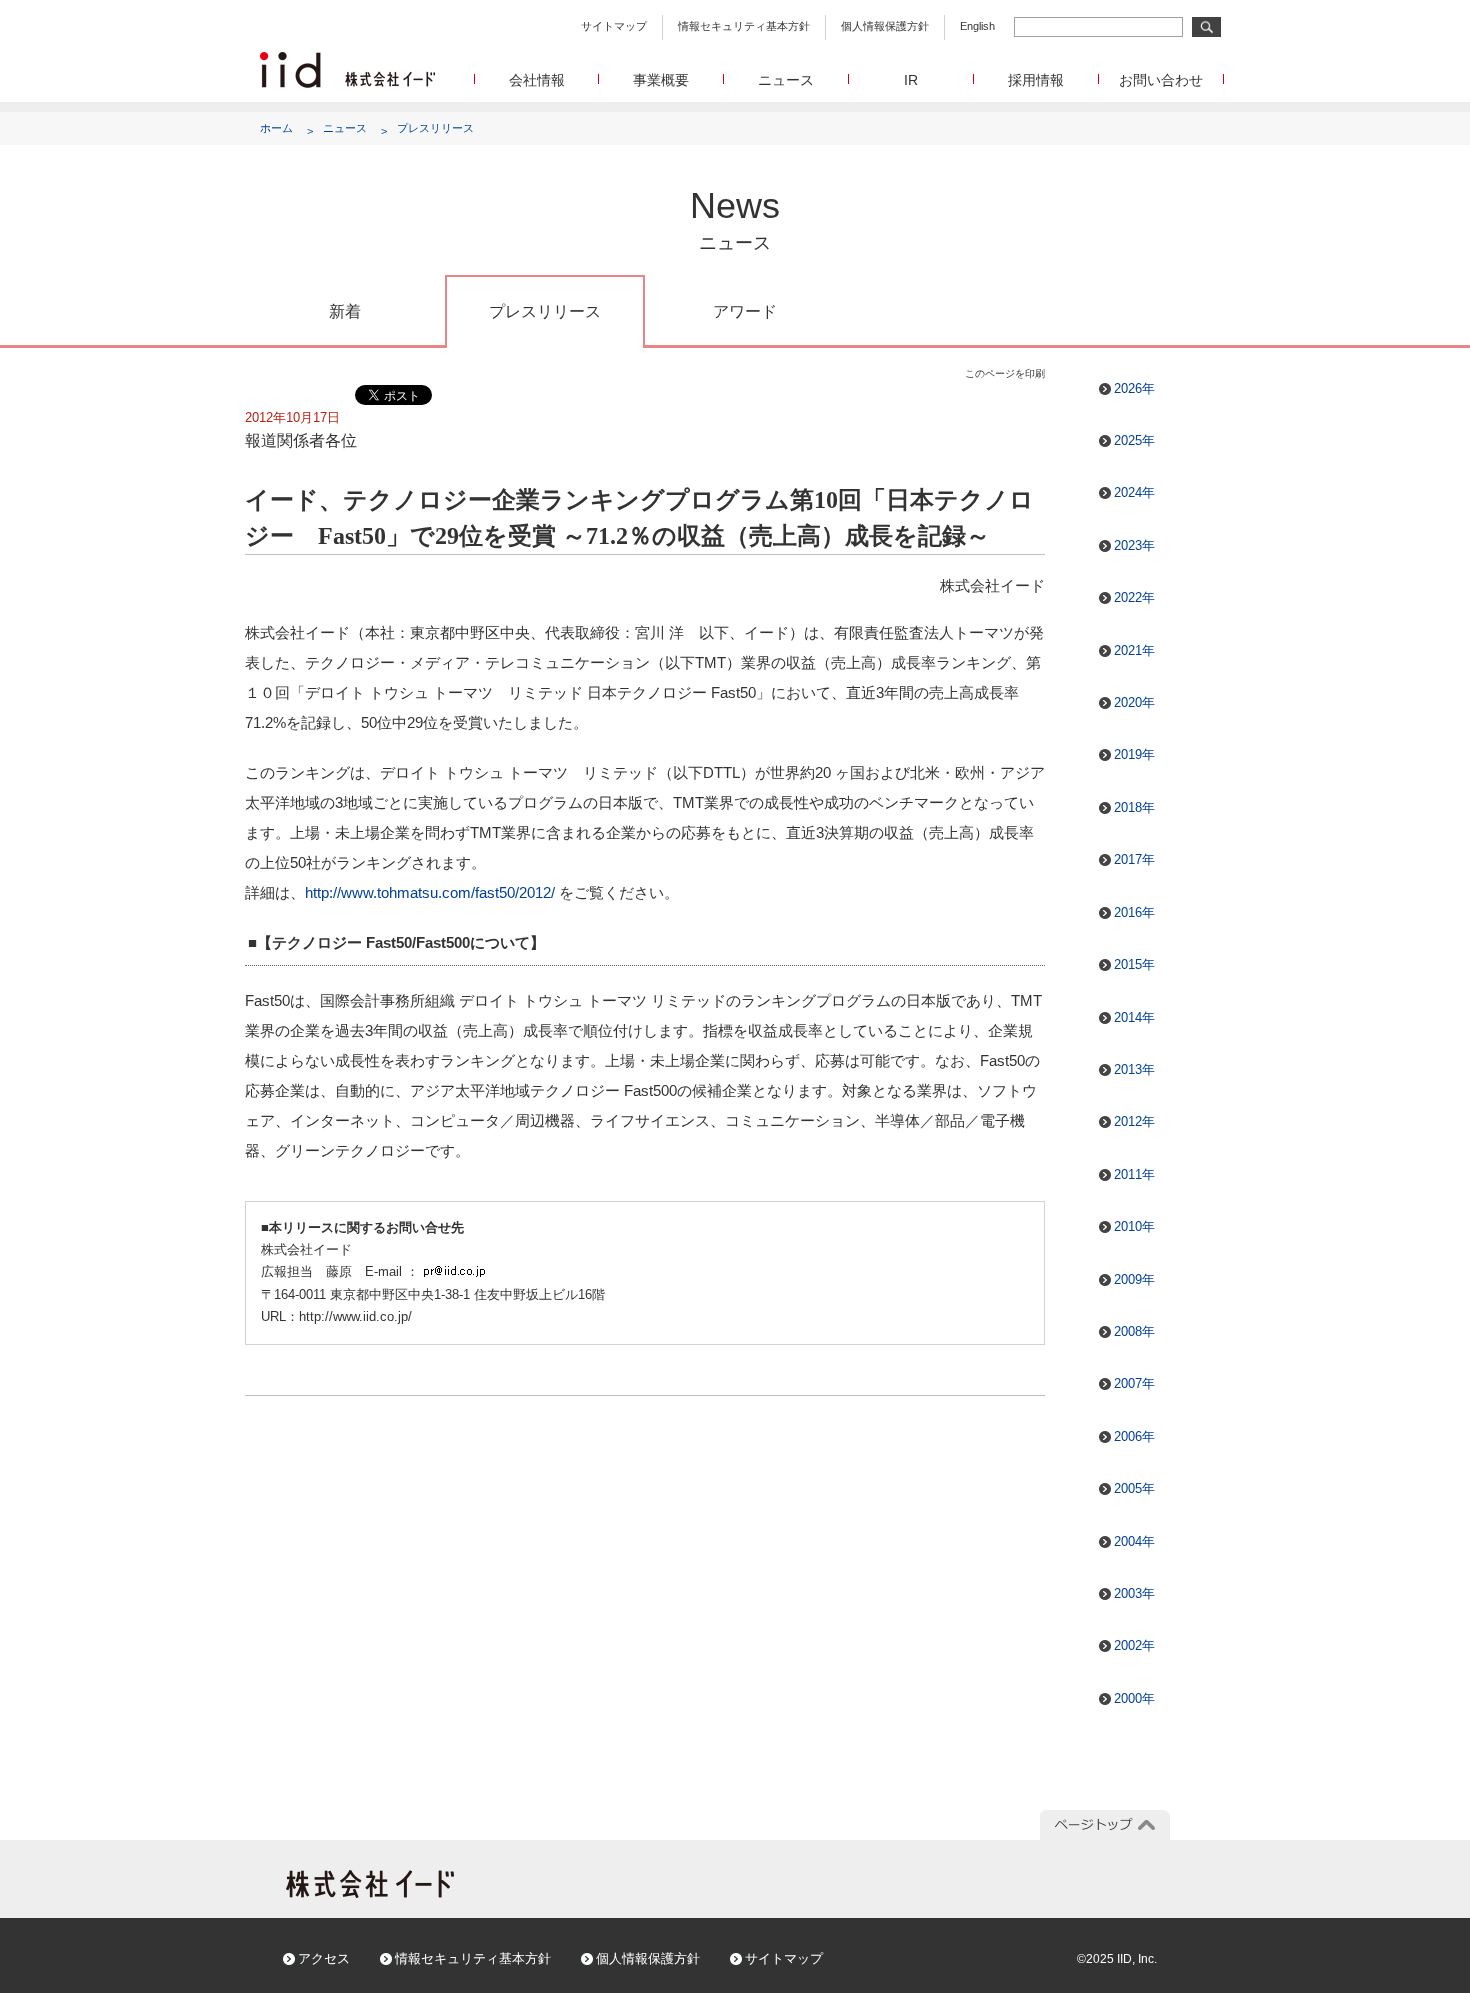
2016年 (1134, 912)
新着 (345, 311)
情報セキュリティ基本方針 (744, 26)
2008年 (1134, 1331)
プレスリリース (435, 128)
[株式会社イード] (347, 60)
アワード (745, 311)
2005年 (1134, 1488)
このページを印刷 (1005, 373)
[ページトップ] (1105, 1825)
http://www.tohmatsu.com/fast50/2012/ (430, 892)
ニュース (786, 80)
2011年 (1134, 1174)
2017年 (1134, 859)
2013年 (1134, 1069)
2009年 (1134, 1279)
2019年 (1134, 754)
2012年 (1134, 1121)
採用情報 (1036, 80)
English (977, 26)
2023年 (1134, 545)
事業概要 (661, 80)
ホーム (276, 128)
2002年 (1134, 1645)
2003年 (1134, 1593)
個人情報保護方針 (885, 26)
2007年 (1134, 1383)
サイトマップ (614, 26)
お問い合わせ (1161, 80)
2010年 (1134, 1226)
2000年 (1134, 1698)
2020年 (1134, 702)
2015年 (1134, 964)
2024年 (1134, 492)
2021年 (1134, 650)
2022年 (1134, 597)
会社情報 (537, 80)
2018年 (1134, 807)
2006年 (1134, 1436)
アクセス (324, 1958)
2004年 (1134, 1541)
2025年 (1134, 440)
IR (911, 80)
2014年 (1134, 1017)
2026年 (1134, 388)
